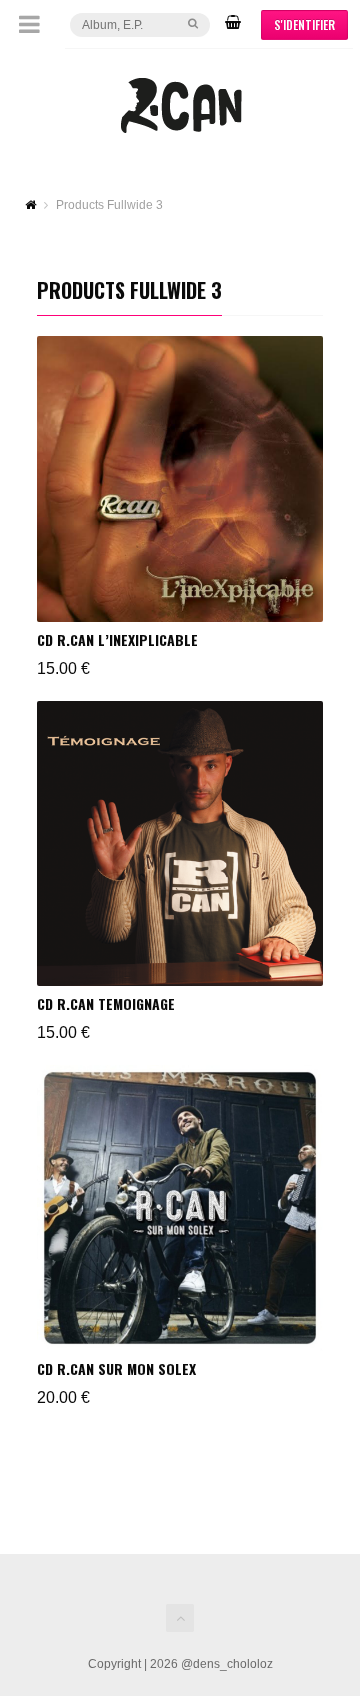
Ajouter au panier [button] (108, 359)
